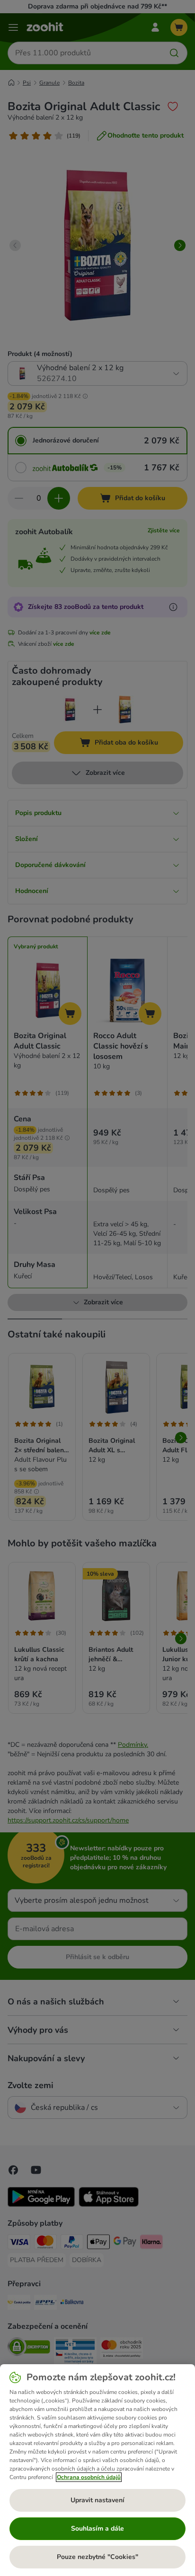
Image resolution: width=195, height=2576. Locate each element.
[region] (97, 2470)
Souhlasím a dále (97, 2528)
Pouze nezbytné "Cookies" (97, 2557)
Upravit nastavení (97, 2500)
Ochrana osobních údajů (89, 2477)
